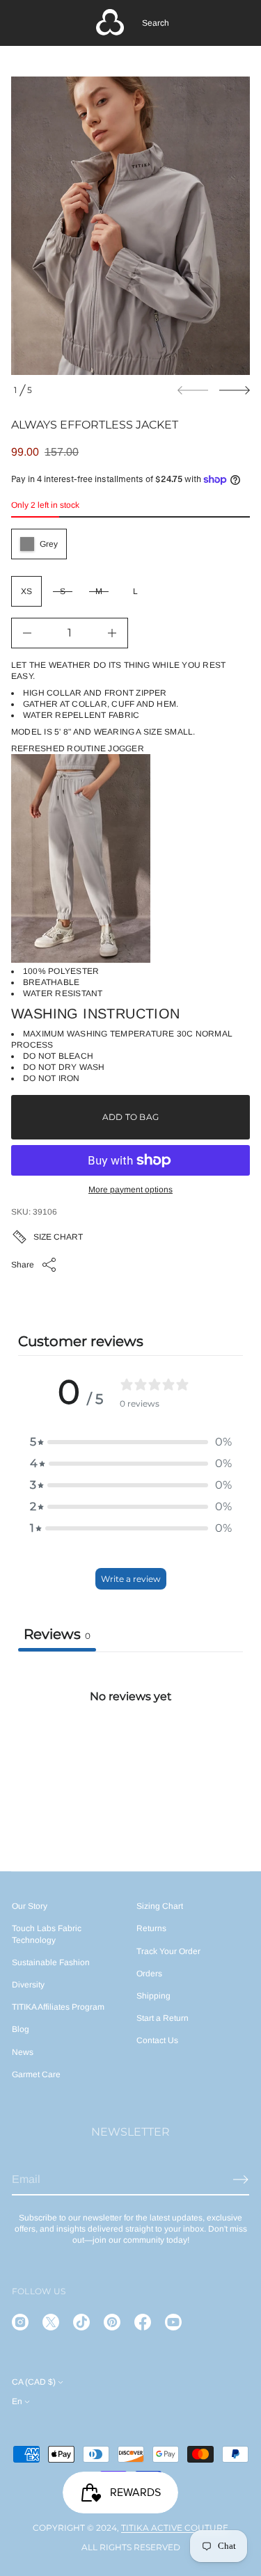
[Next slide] (235, 390)
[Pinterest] (112, 2322)
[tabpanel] (130, 1755)
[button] (156, 23)
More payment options (130, 1190)
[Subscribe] (241, 2179)
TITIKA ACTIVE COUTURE (175, 2528)
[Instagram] (20, 2322)
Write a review (131, 1579)
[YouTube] (173, 2322)
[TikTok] (81, 2322)
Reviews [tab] (57, 1634)
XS (26, 591)
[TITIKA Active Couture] (110, 23)
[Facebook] (143, 2322)
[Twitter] (51, 2322)
